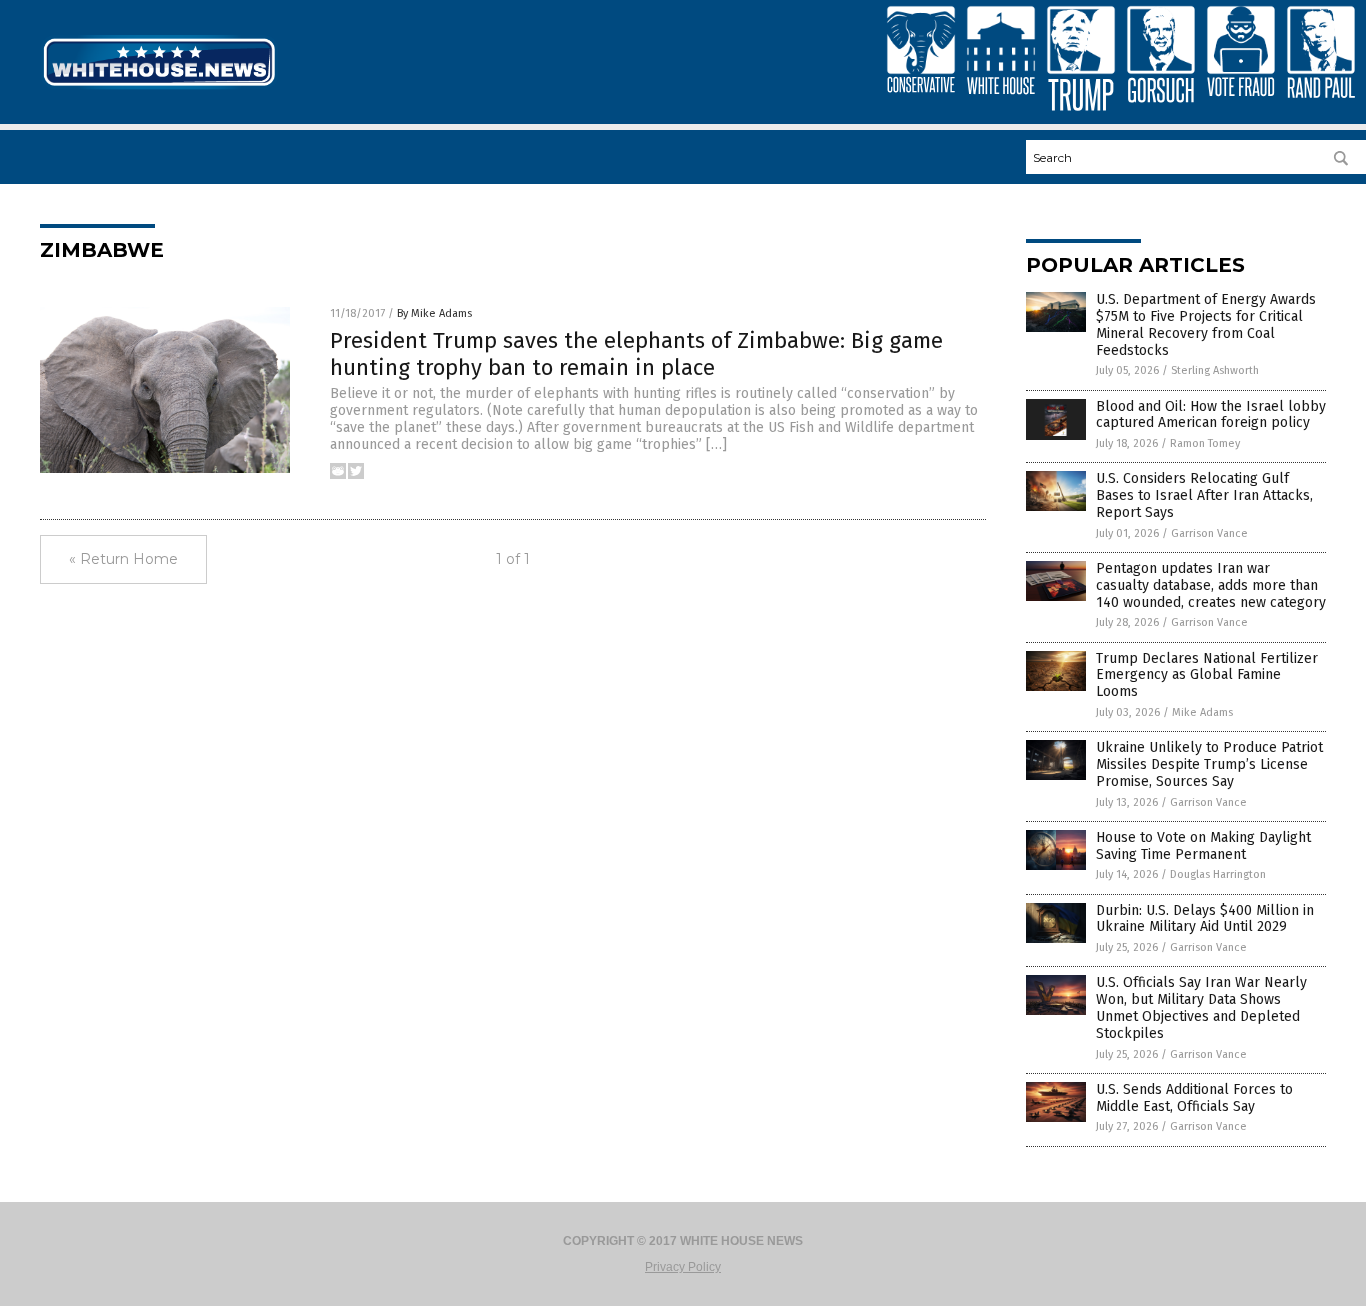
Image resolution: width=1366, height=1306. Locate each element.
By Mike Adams (434, 313)
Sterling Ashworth (1215, 370)
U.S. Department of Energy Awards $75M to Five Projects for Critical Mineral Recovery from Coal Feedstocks (1206, 324)
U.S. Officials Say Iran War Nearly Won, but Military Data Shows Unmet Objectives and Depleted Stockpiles (1201, 1007)
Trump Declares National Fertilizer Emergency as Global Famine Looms (1207, 675)
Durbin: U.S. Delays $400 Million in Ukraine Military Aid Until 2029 (1205, 919)
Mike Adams (1202, 712)
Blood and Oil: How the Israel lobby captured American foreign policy (1211, 415)
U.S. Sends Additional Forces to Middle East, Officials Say (1194, 1098)
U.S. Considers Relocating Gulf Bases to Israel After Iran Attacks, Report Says (1204, 495)
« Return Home (123, 559)
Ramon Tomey (1205, 443)
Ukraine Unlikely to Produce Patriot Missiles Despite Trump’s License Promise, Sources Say (1209, 764)
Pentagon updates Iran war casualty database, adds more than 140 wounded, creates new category (1211, 585)
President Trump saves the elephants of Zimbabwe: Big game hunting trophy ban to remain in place (636, 353)
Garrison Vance (1209, 533)
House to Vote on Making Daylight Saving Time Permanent (1203, 846)
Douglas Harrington (1218, 874)
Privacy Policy (683, 1267)
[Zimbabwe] (159, 88)
